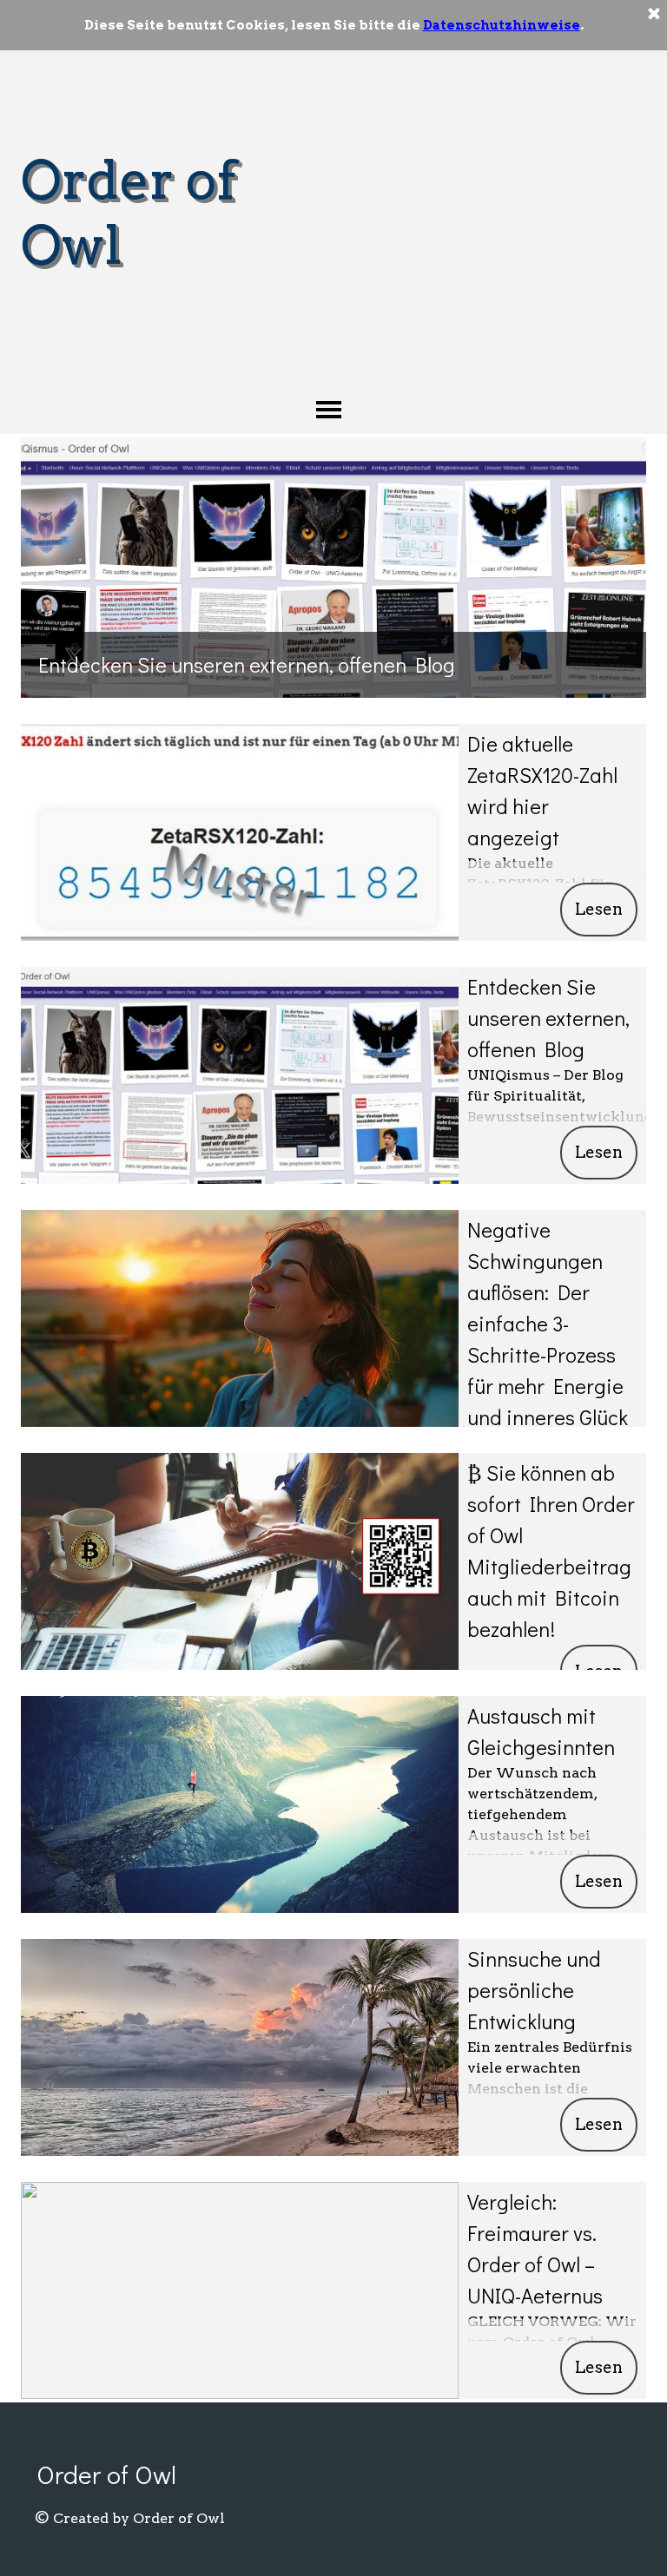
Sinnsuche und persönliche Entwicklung (534, 1990)
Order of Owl (106, 2474)
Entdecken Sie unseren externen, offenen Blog (247, 664)
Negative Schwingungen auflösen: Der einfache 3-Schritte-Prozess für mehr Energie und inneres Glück (548, 1323)
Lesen (599, 909)
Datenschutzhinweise (502, 25)
